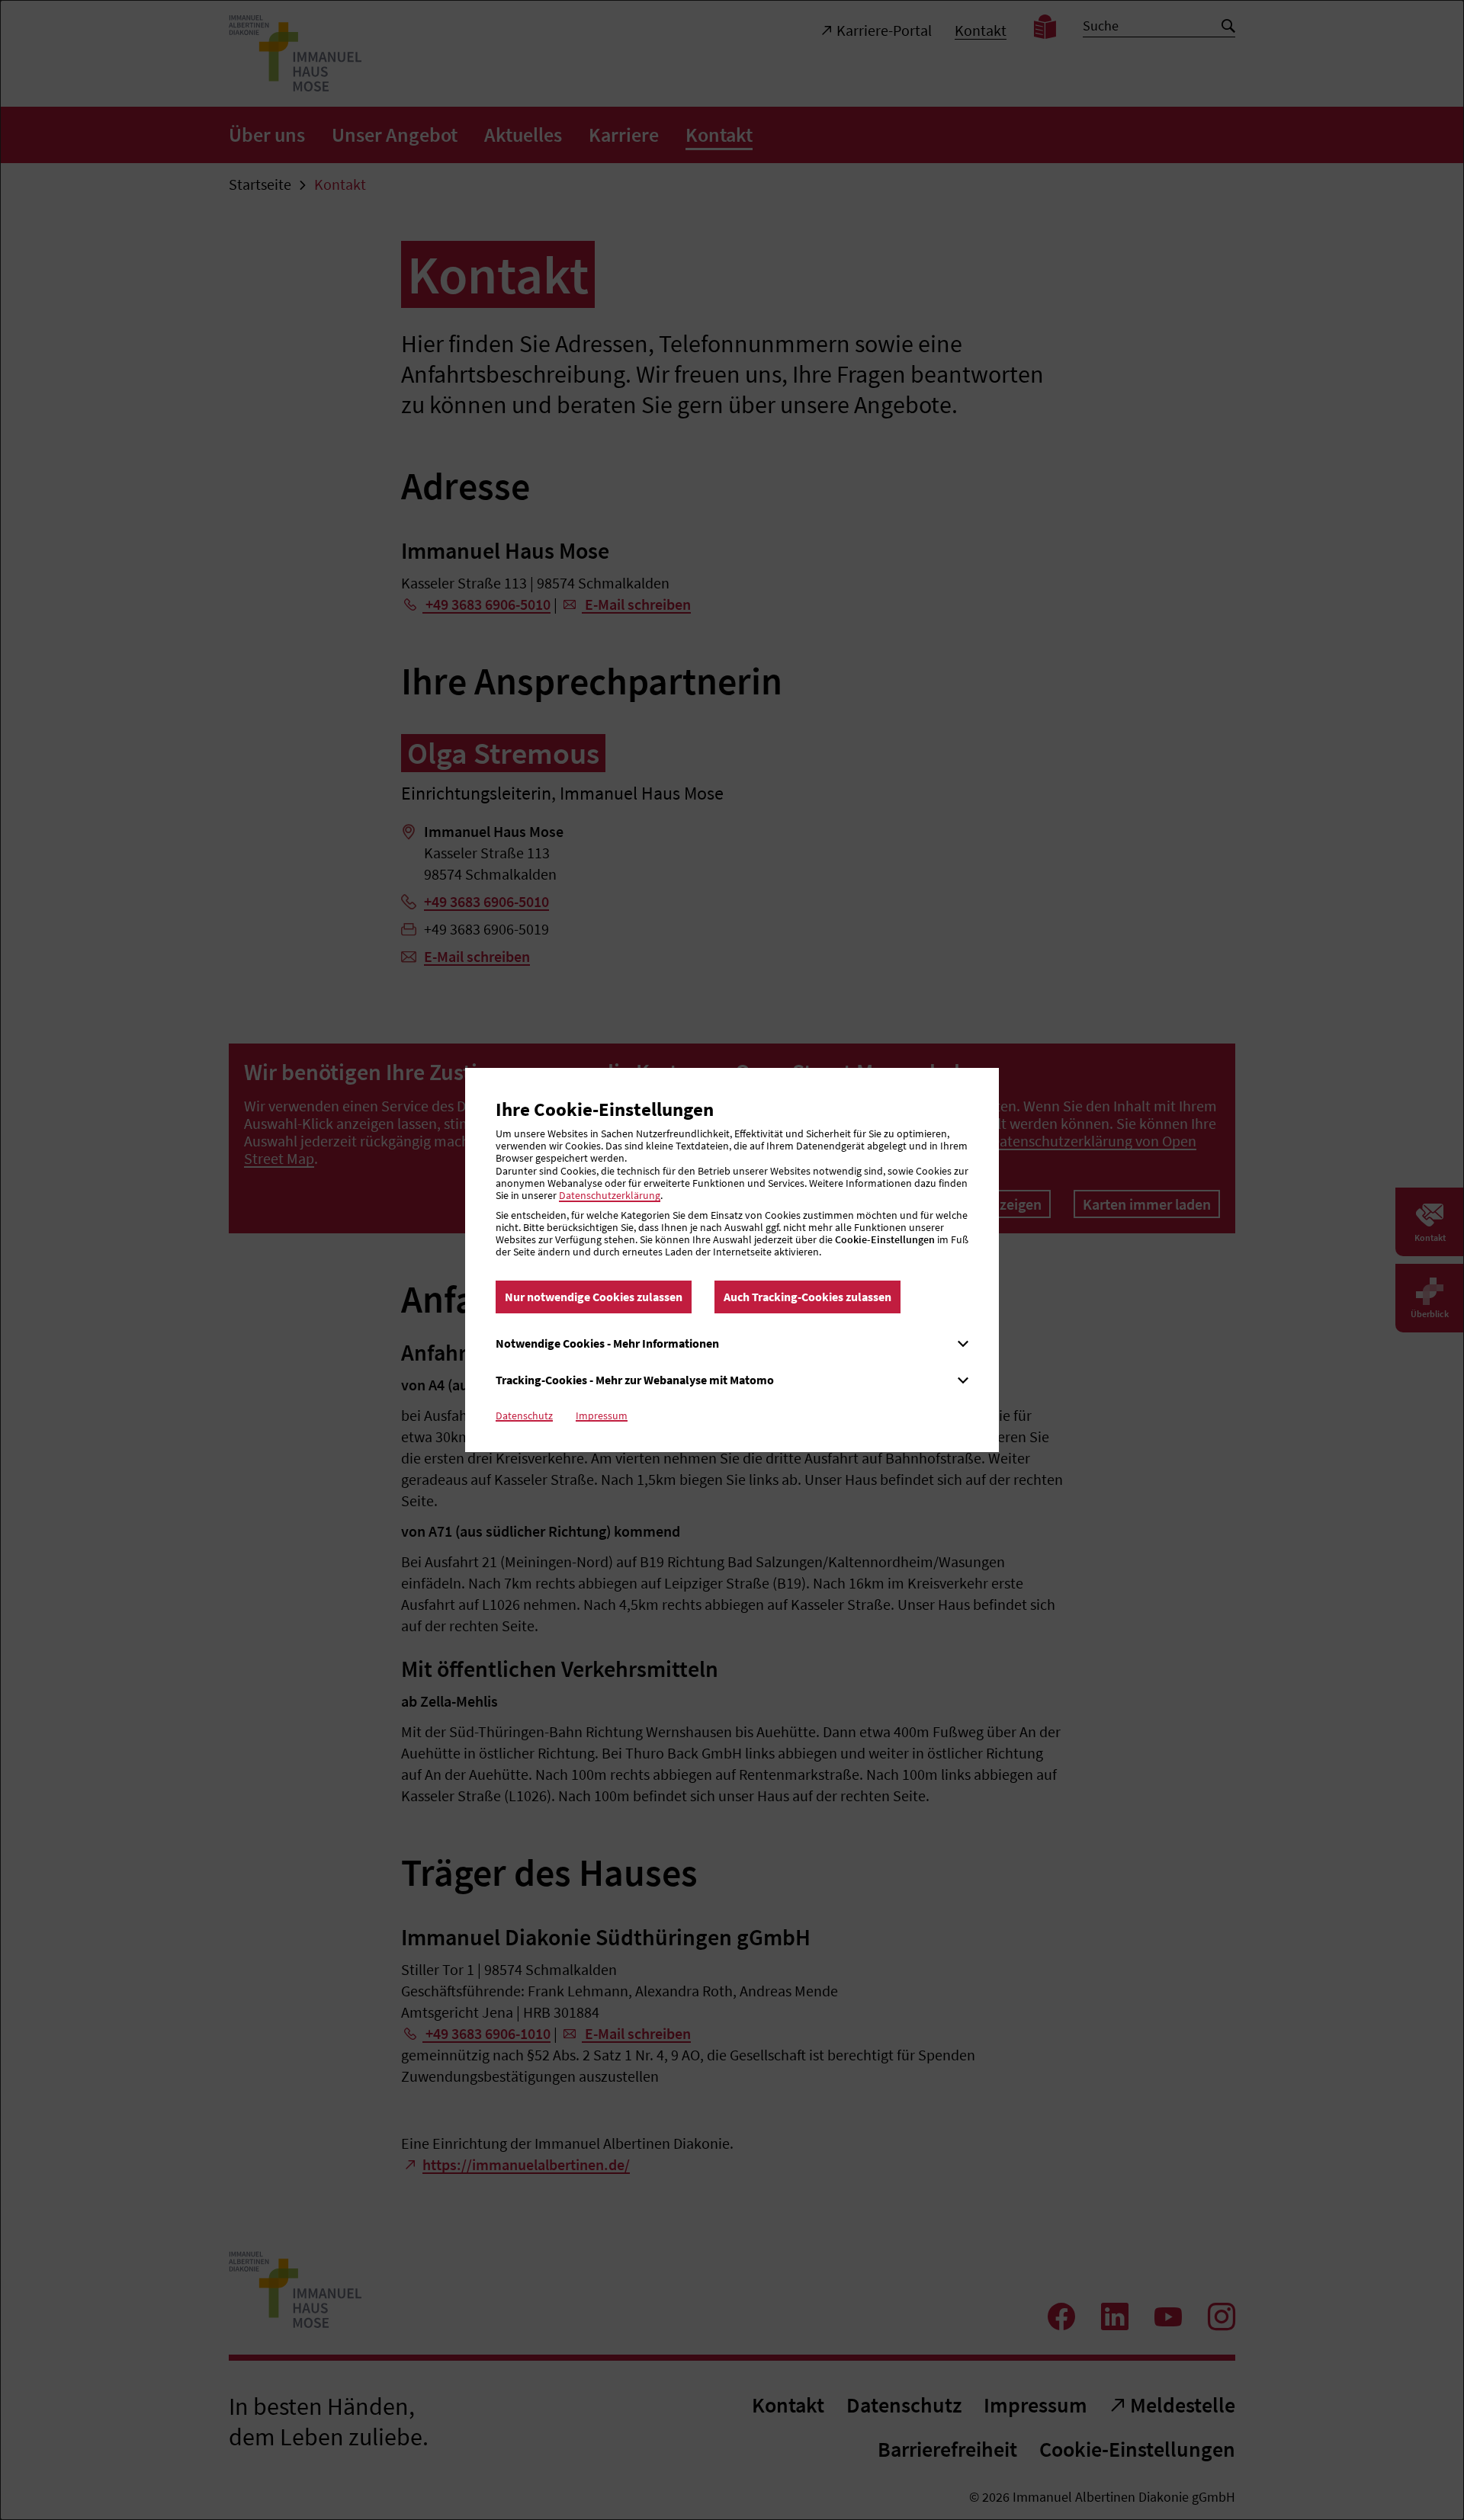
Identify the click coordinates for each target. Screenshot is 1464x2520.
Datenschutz (524, 1415)
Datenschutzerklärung (610, 1195)
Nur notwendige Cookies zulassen (594, 1297)
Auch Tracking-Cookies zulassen (807, 1297)
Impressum (602, 1415)
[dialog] (732, 1260)
